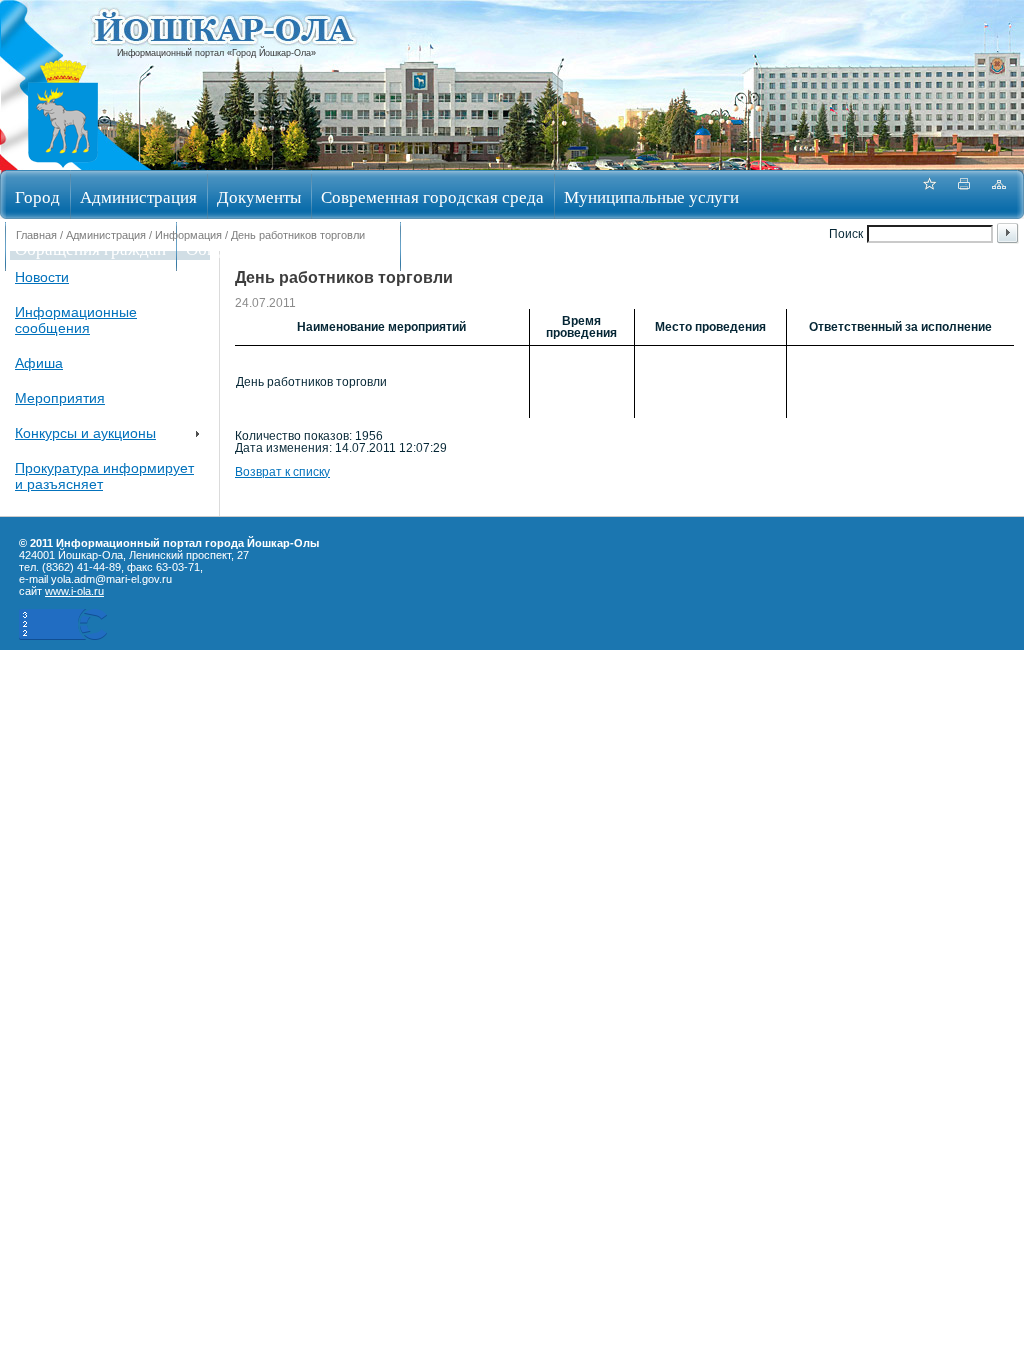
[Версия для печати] (964, 194)
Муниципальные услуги (651, 196)
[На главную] (63, 163)
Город (37, 196)
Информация (188, 235)
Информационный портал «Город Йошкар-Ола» (216, 53)
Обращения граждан (90, 248)
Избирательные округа (493, 248)
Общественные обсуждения (288, 248)
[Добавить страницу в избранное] (929, 194)
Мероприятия (60, 398)
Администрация (138, 196)
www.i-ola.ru (74, 591)
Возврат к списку (282, 472)
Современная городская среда (432, 196)
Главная (36, 235)
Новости (42, 277)
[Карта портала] (999, 194)
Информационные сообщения (76, 320)
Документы (259, 196)
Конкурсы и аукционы (85, 433)
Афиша (39, 363)
